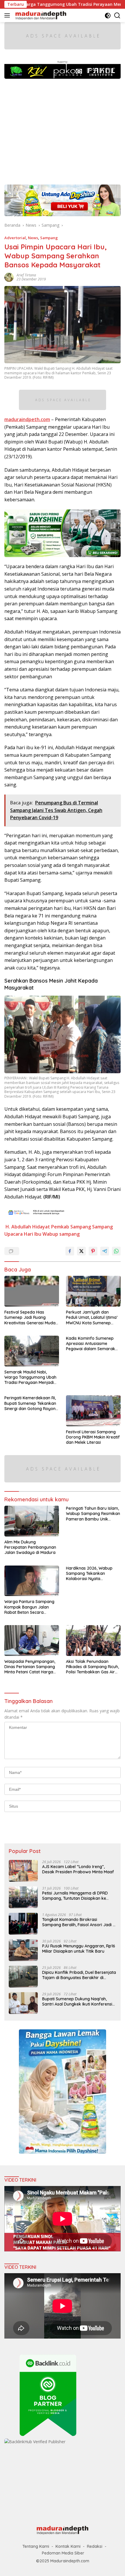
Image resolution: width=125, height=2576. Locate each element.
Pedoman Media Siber (63, 2553)
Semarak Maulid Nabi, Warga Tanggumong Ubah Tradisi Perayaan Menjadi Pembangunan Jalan (30, 1377)
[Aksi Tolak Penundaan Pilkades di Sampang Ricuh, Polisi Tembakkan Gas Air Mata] (93, 1641)
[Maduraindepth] (40, 15)
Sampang (49, 238)
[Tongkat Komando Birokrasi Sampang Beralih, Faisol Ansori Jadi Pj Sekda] (23, 1924)
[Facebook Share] (70, 1251)
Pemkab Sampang (71, 1227)
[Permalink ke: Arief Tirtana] (9, 277)
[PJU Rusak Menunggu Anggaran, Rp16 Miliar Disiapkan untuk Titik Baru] (23, 1950)
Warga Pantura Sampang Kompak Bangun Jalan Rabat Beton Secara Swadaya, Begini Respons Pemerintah (29, 1607)
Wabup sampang (61, 1234)
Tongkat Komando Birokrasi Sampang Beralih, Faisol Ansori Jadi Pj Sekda (79, 1922)
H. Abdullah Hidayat (28, 1227)
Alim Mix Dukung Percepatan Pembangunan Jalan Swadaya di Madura (30, 1547)
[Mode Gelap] (108, 16)
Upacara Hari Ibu (23, 1234)
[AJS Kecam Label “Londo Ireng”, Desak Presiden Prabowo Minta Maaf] (23, 1871)
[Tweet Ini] (81, 1251)
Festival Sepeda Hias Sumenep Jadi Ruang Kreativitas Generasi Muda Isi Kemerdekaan (30, 1317)
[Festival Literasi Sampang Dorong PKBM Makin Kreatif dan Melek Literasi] (93, 1411)
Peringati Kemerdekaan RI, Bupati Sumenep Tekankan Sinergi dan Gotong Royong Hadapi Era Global (31, 1403)
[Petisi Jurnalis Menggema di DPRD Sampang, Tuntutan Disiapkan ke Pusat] (23, 1897)
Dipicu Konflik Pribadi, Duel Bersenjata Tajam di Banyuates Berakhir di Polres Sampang (79, 1975)
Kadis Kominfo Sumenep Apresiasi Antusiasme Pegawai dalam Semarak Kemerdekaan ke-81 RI (91, 1344)
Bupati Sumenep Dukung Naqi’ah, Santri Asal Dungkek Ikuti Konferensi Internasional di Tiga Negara (77, 2001)
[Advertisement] (63, 129)
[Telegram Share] (105, 1251)
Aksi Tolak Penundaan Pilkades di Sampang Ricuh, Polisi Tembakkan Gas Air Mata (92, 1667)
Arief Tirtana (26, 275)
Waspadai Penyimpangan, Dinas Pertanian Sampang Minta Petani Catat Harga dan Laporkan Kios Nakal (30, 1667)
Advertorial (15, 238)
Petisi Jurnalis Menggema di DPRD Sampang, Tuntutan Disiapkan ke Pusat (75, 1896)
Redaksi (95, 2546)
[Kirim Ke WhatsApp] (116, 1251)
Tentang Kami (36, 2546)
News (33, 238)
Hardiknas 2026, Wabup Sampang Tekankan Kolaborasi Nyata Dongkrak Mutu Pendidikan (92, 1574)
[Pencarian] (117, 16)
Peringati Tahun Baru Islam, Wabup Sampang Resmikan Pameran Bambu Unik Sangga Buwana (93, 1514)
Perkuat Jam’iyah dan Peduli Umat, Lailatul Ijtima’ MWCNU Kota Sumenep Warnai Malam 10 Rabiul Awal (92, 1317)
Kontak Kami (68, 2546)
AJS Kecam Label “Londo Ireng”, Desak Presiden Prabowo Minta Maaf (78, 1869)
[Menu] (8, 15)
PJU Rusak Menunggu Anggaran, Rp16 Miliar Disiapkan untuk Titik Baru (79, 1949)
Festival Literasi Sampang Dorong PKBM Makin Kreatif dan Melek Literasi (93, 1437)
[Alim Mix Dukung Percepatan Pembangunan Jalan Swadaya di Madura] (32, 1521)
